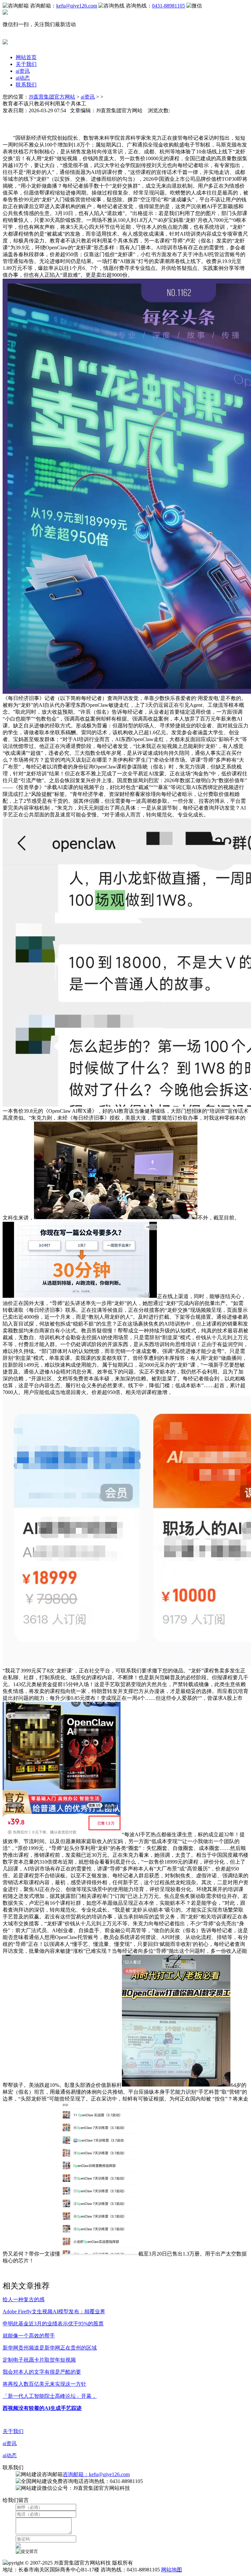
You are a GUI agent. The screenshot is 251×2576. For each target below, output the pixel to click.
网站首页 (26, 57)
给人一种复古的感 (24, 2299)
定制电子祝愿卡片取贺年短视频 (39, 2360)
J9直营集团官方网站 (52, 97)
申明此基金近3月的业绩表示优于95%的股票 (53, 2324)
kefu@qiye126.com (77, 6)
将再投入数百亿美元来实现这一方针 (44, 2384)
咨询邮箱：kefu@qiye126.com (96, 2474)
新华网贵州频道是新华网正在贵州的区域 (50, 2348)
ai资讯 (23, 71)
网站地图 (172, 2570)
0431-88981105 (168, 6)
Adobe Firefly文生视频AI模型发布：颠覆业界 (54, 2312)
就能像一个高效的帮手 (29, 2336)
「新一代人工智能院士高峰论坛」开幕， (50, 2396)
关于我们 (26, 64)
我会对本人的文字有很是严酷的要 (42, 2372)
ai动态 (23, 78)
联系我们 (26, 85)
